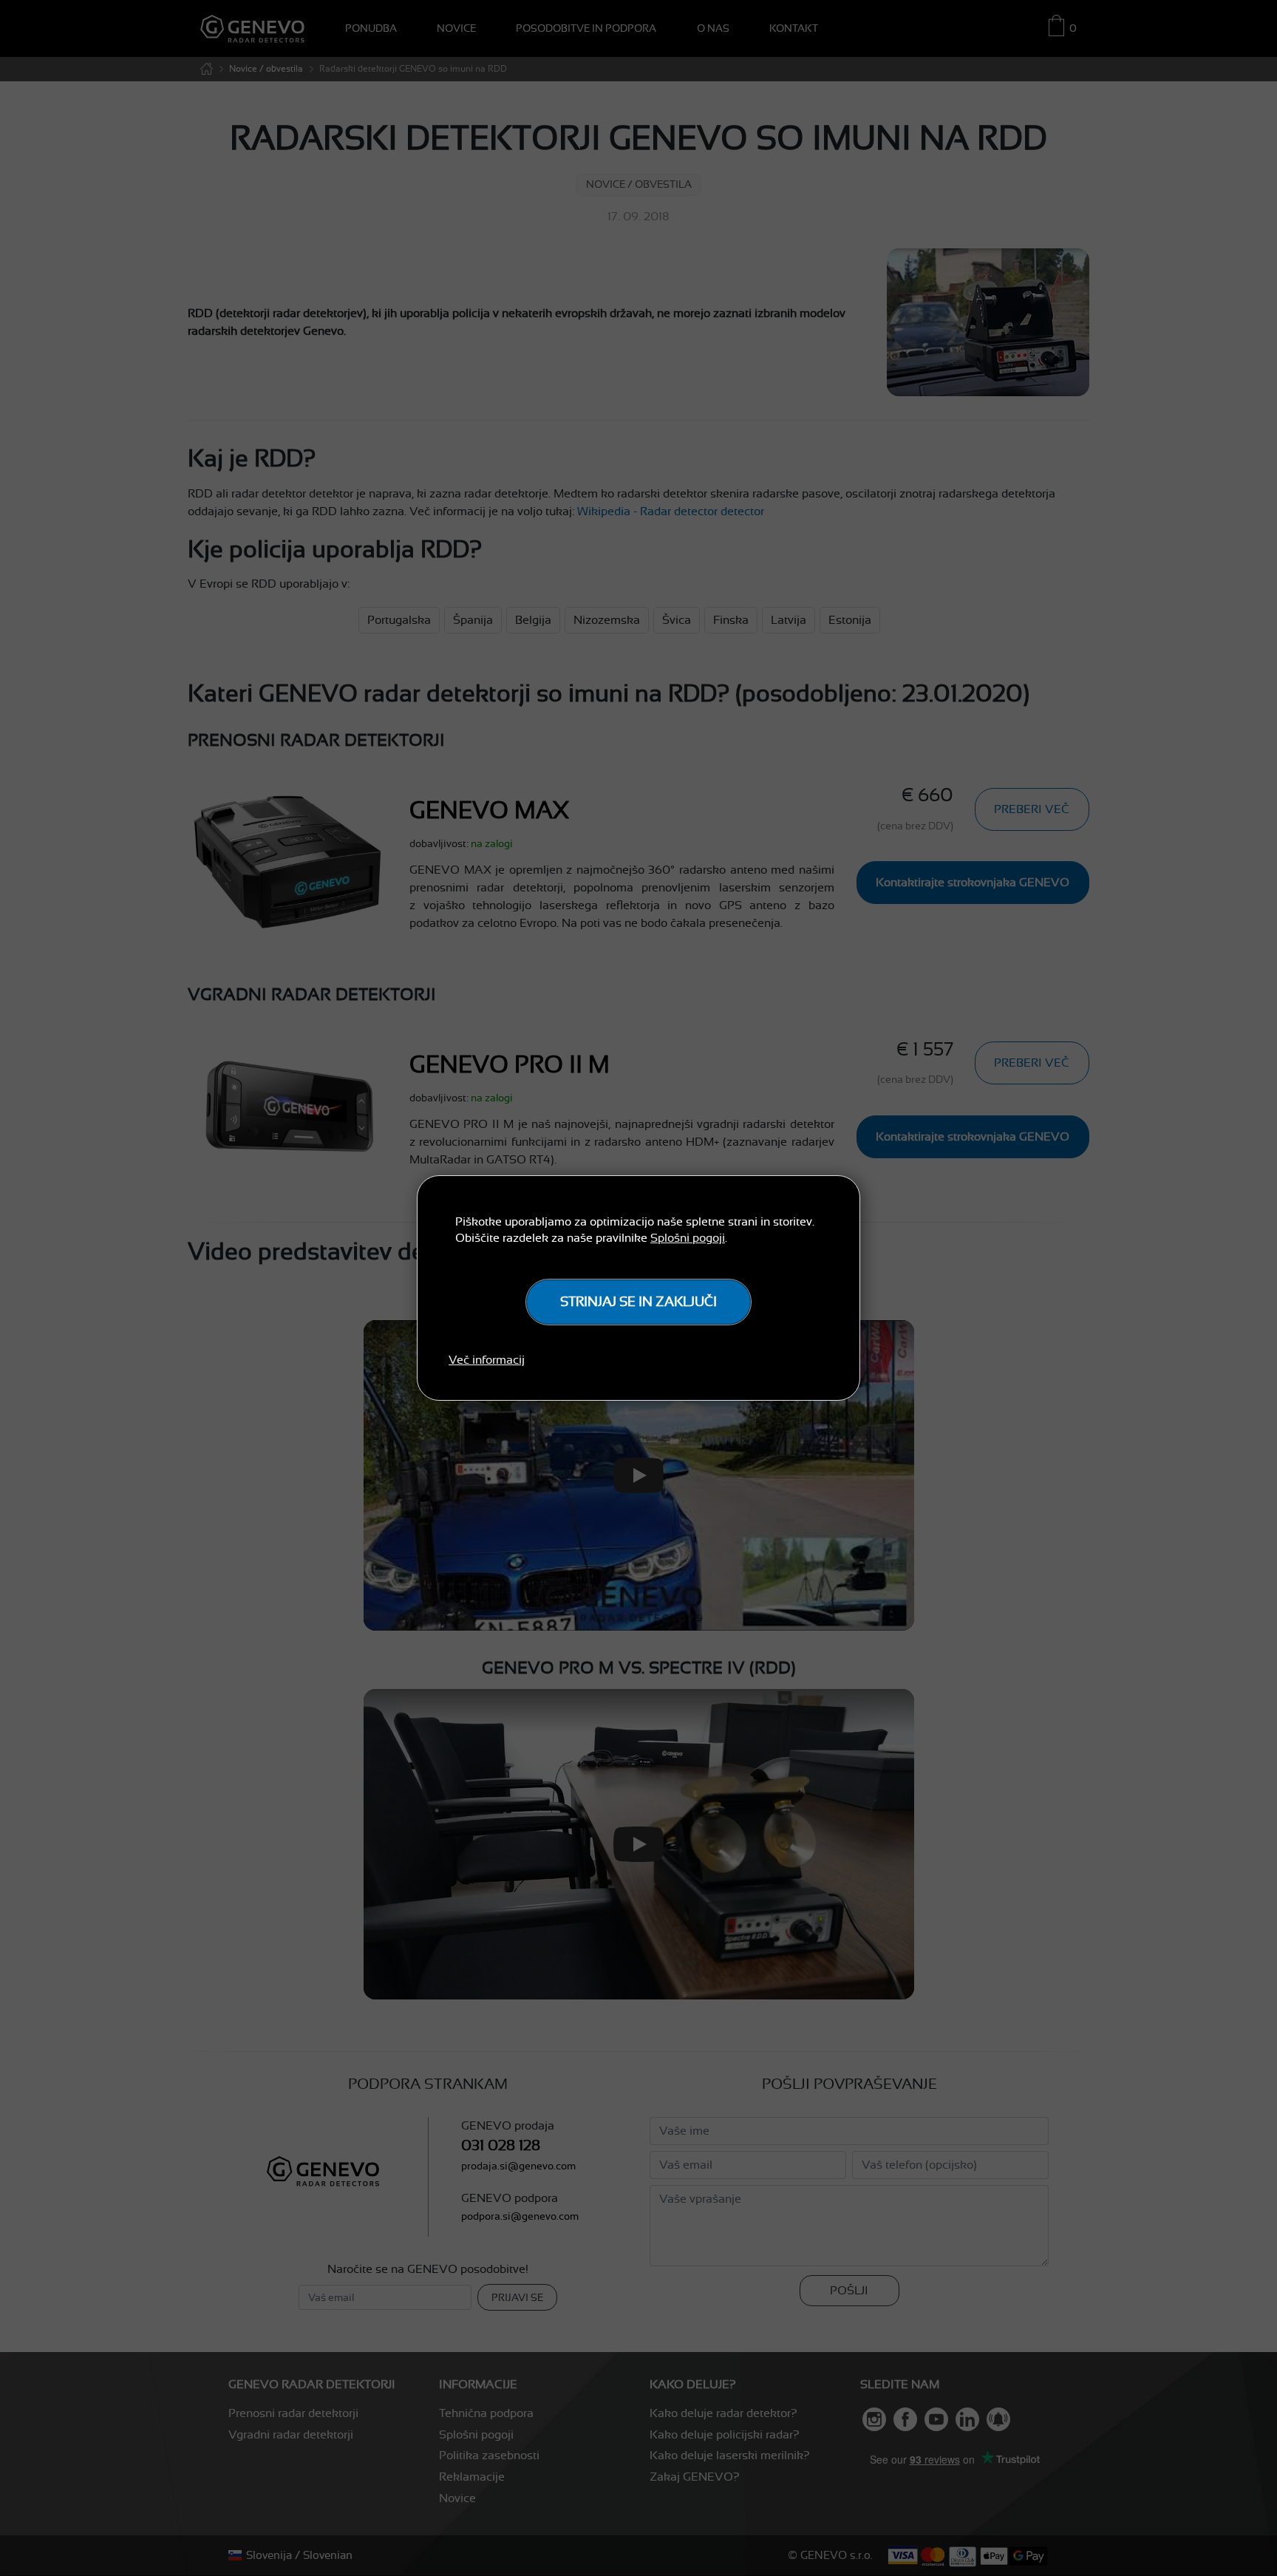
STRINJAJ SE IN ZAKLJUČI (638, 1302)
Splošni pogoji (688, 1238)
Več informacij (487, 1360)
